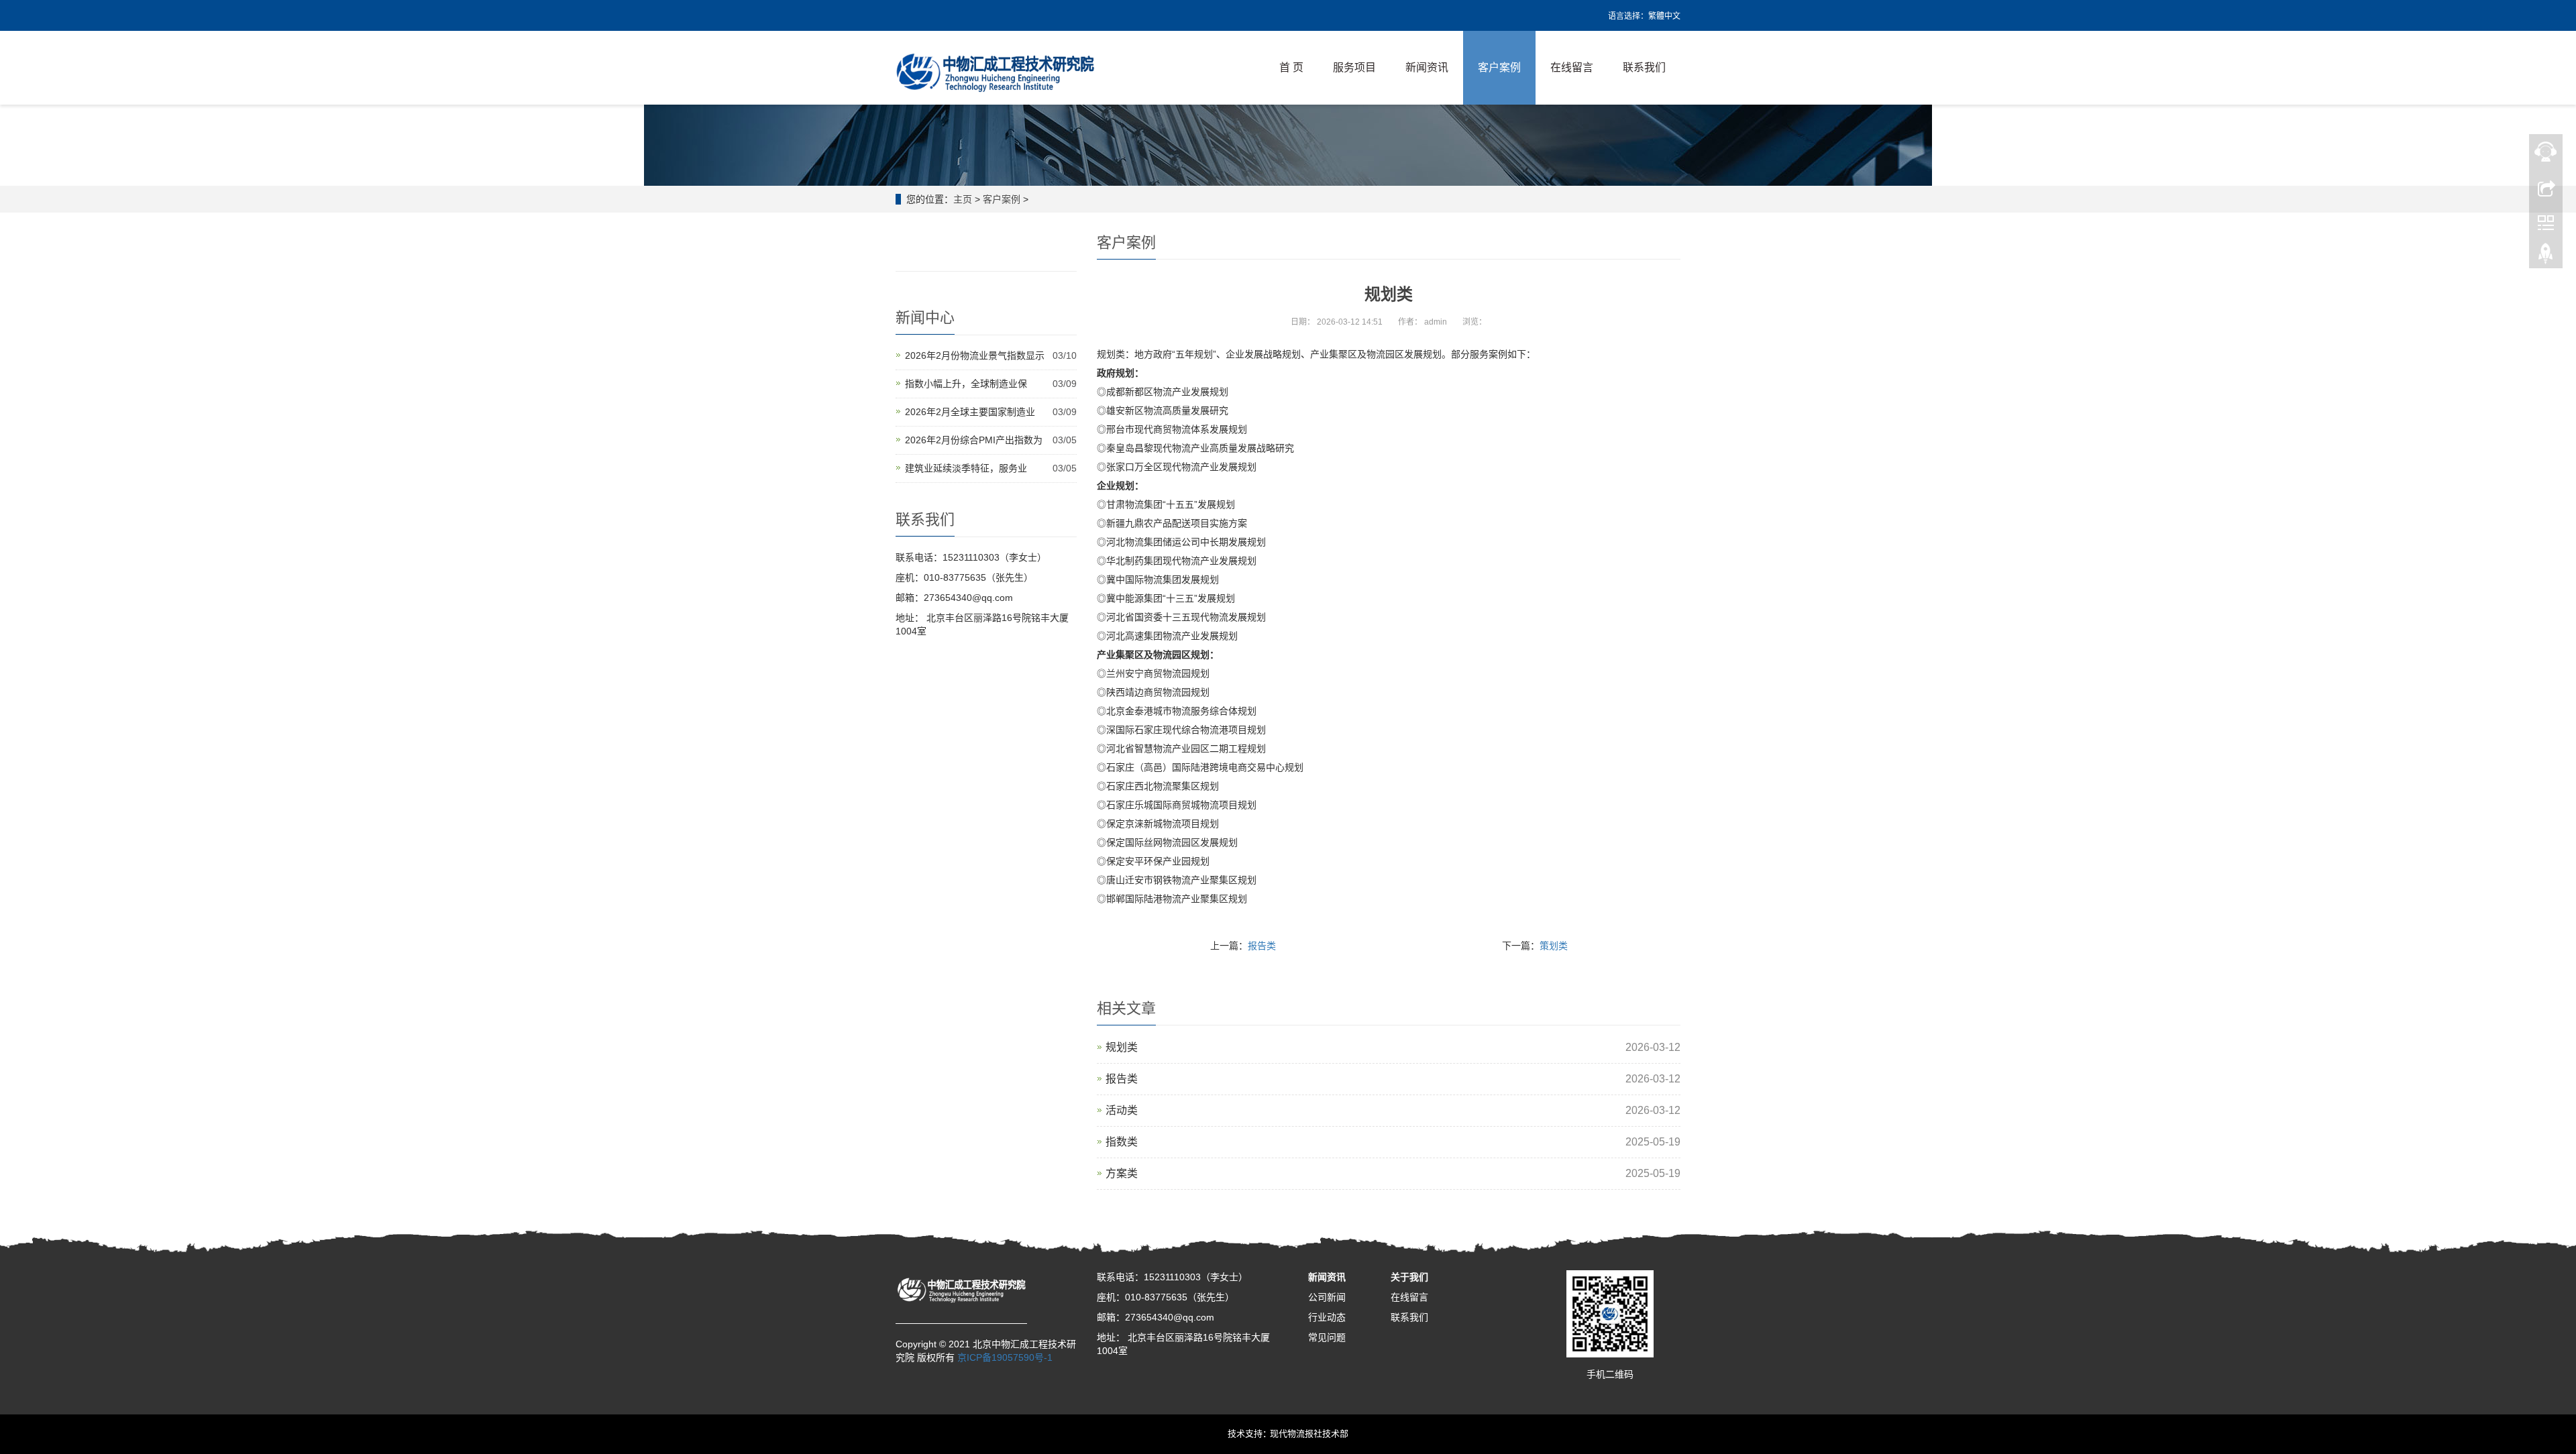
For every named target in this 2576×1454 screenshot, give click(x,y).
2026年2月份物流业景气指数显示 (975, 355)
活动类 (1122, 1110)
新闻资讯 (1427, 67)
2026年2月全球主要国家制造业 (970, 412)
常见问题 (1327, 1337)
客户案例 (1499, 67)
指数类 (1122, 1142)
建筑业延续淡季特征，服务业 (966, 468)
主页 (963, 199)
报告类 (1262, 946)
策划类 (1554, 946)
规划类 (1122, 1047)
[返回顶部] (2546, 257)
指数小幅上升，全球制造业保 (966, 384)
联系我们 (1644, 67)
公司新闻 (1327, 1297)
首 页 (1291, 67)
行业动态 (1327, 1317)
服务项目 (1354, 67)
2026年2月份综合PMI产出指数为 (974, 440)
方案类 (1122, 1173)
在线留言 (1572, 67)
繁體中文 (1664, 16)
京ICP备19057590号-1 (1005, 1357)
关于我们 (1409, 1277)
